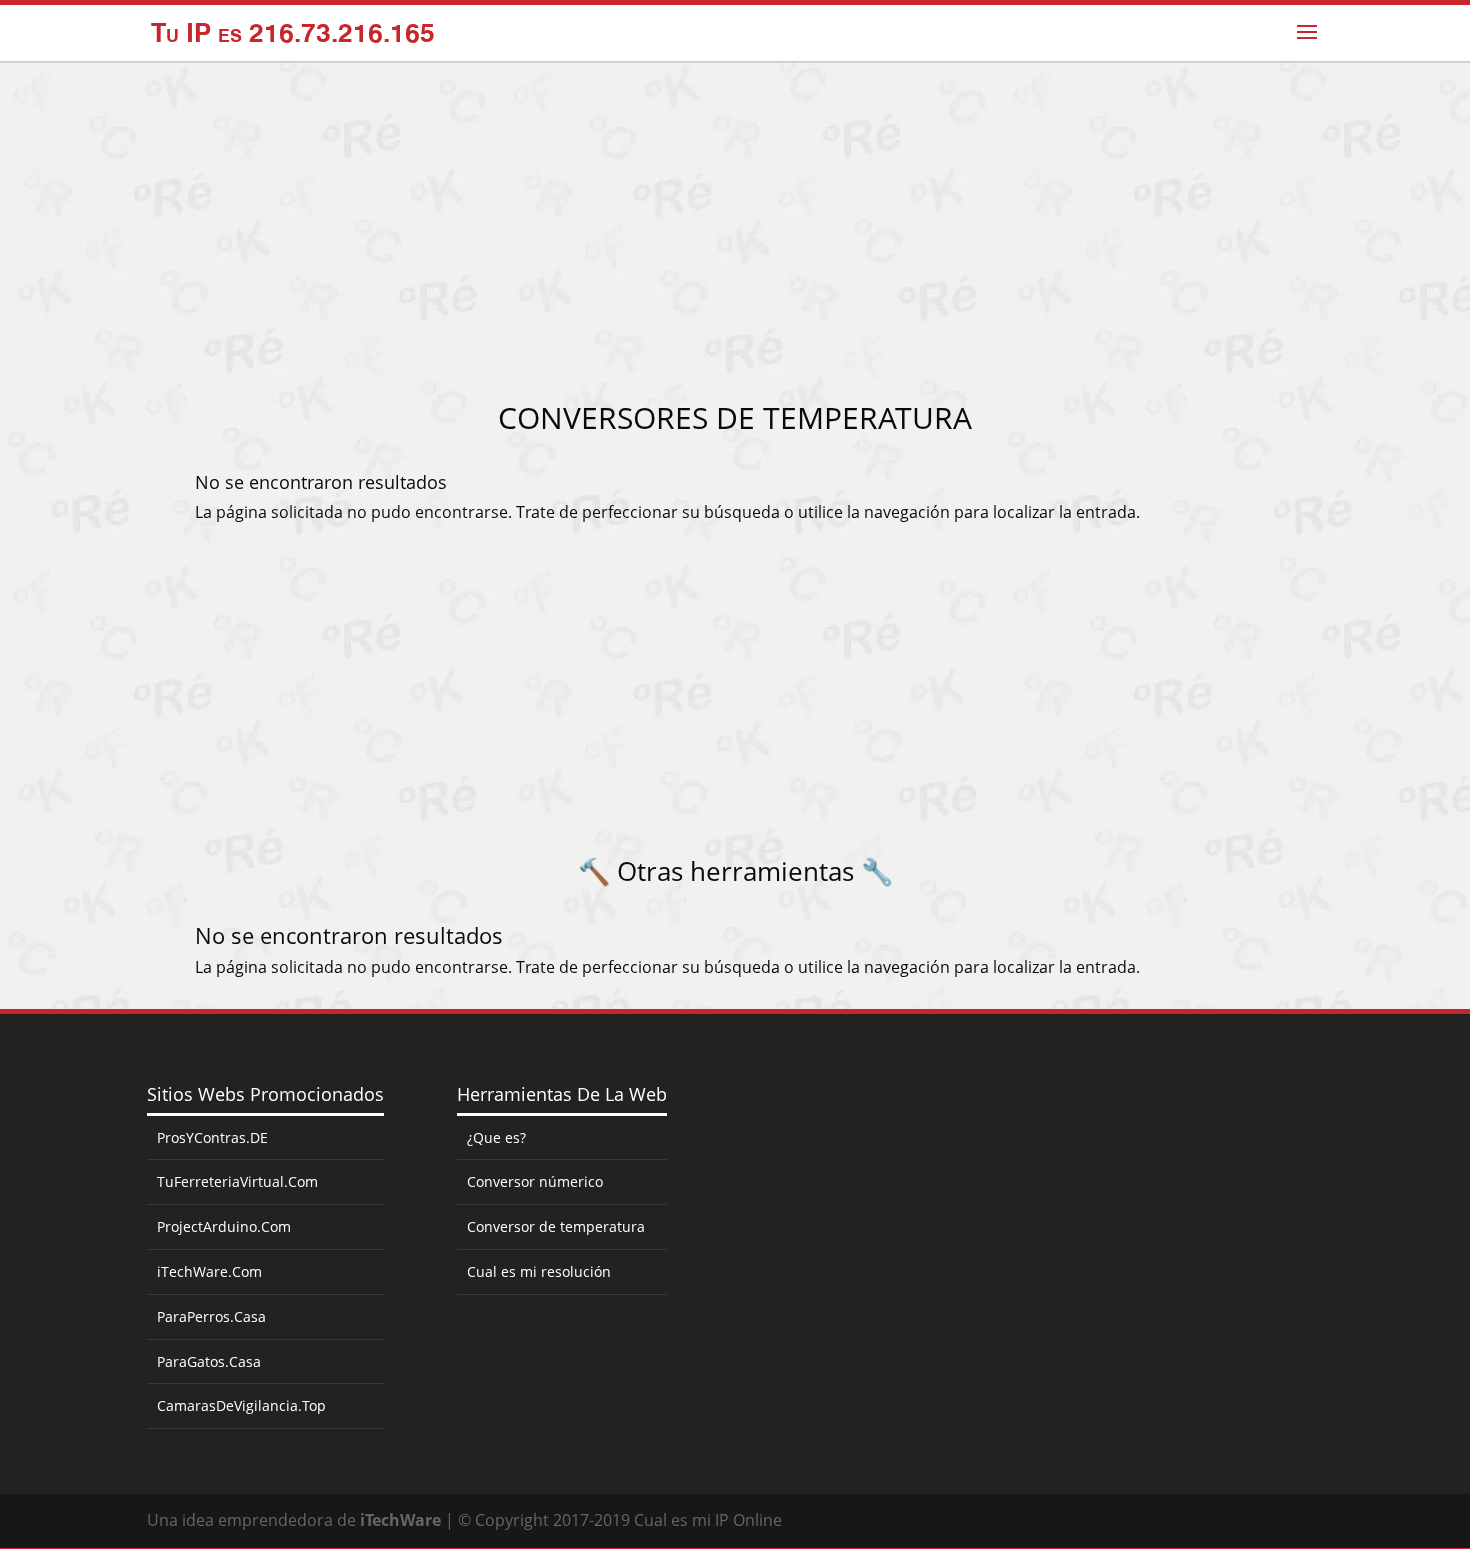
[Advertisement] (735, 239)
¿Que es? (496, 1137)
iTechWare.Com (209, 1271)
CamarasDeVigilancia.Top (241, 1405)
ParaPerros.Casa (211, 1316)
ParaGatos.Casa (209, 1361)
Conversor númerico (535, 1181)
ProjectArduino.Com (224, 1226)
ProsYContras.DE (212, 1137)
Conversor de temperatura (556, 1226)
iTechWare (400, 1520)
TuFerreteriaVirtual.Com (237, 1181)
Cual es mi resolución (539, 1271)
